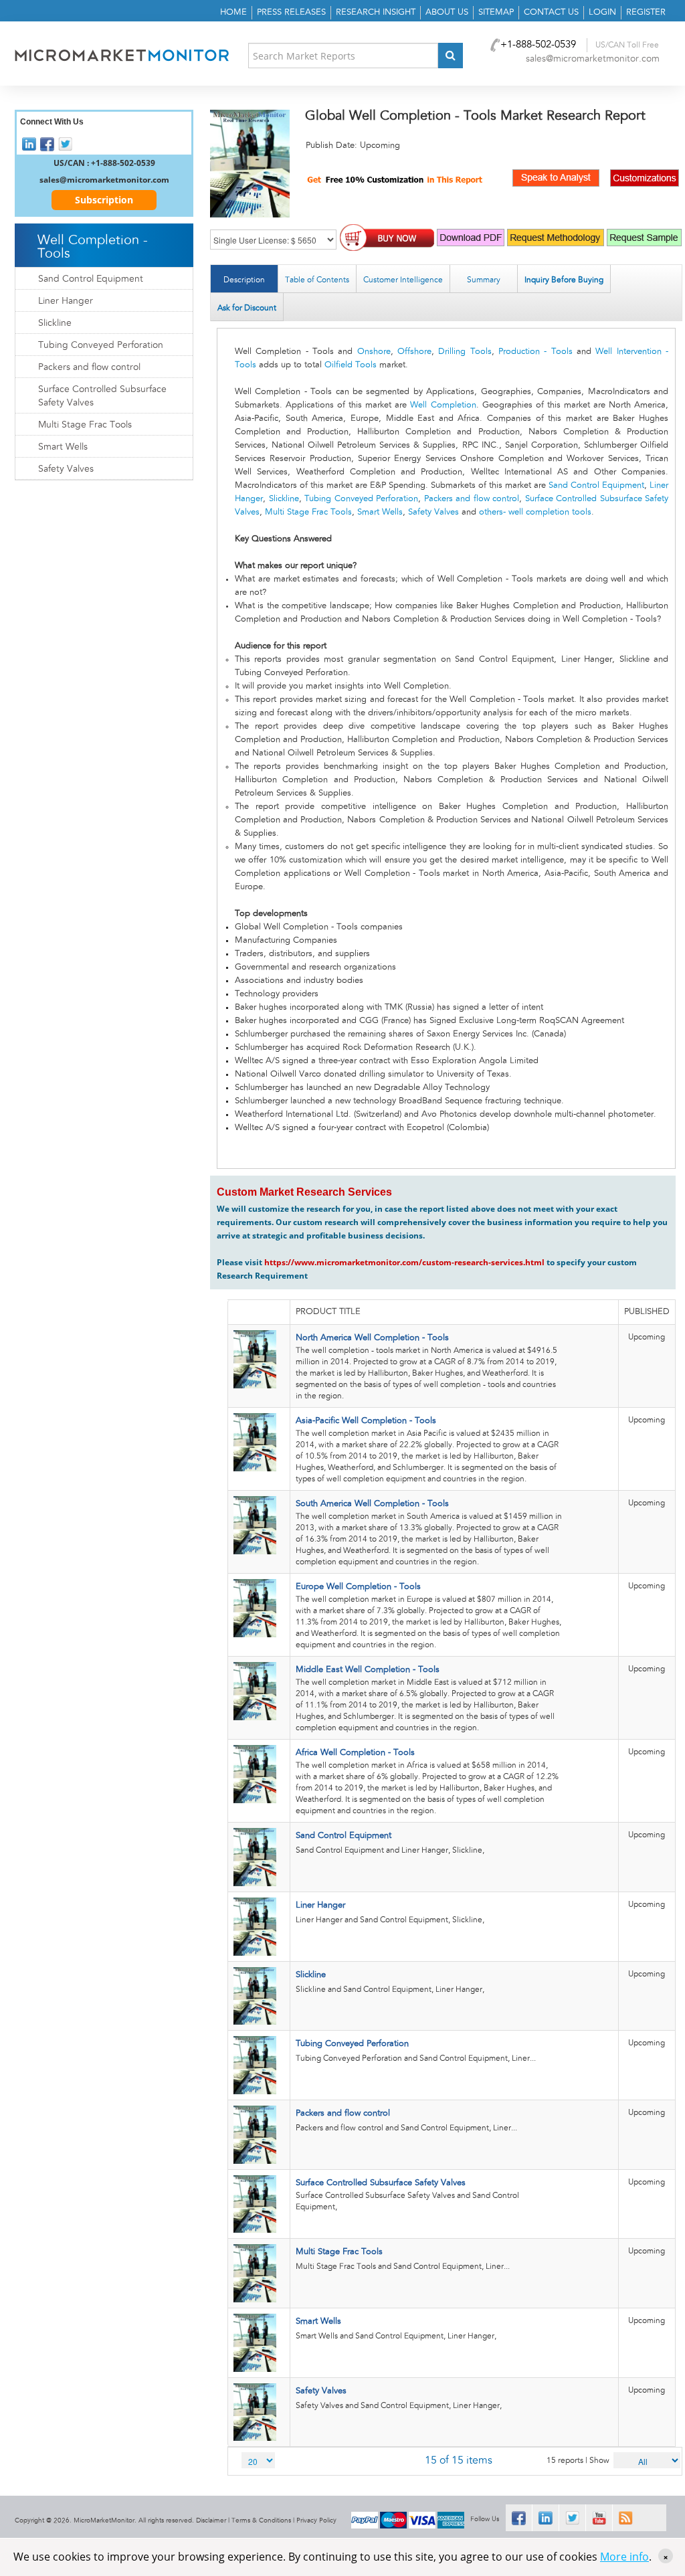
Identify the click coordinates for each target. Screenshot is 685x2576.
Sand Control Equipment (596, 485)
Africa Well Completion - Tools (355, 1753)
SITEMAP (496, 12)
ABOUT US (447, 12)
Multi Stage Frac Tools (308, 512)
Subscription (104, 200)
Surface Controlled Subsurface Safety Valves (381, 2183)
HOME (233, 12)
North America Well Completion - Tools (372, 1338)
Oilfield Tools (351, 365)
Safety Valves (433, 512)
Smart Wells (380, 512)
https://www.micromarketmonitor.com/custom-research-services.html (404, 1262)
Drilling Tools (465, 352)
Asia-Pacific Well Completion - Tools (366, 1421)
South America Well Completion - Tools (372, 1504)
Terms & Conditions (261, 2520)
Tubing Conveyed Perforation (361, 499)
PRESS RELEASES (291, 12)
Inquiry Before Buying (564, 280)
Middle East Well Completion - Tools (368, 1670)
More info (624, 2557)
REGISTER (646, 12)
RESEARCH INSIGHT (376, 12)
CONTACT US (551, 12)
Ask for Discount (247, 308)
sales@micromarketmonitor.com (593, 59)
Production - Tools (535, 352)
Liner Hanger (320, 1905)
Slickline (284, 499)
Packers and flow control (472, 499)
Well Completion (443, 405)
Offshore (414, 352)
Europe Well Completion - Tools (358, 1587)
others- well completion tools (535, 512)
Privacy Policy (316, 2520)
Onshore (374, 352)
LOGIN (602, 12)
